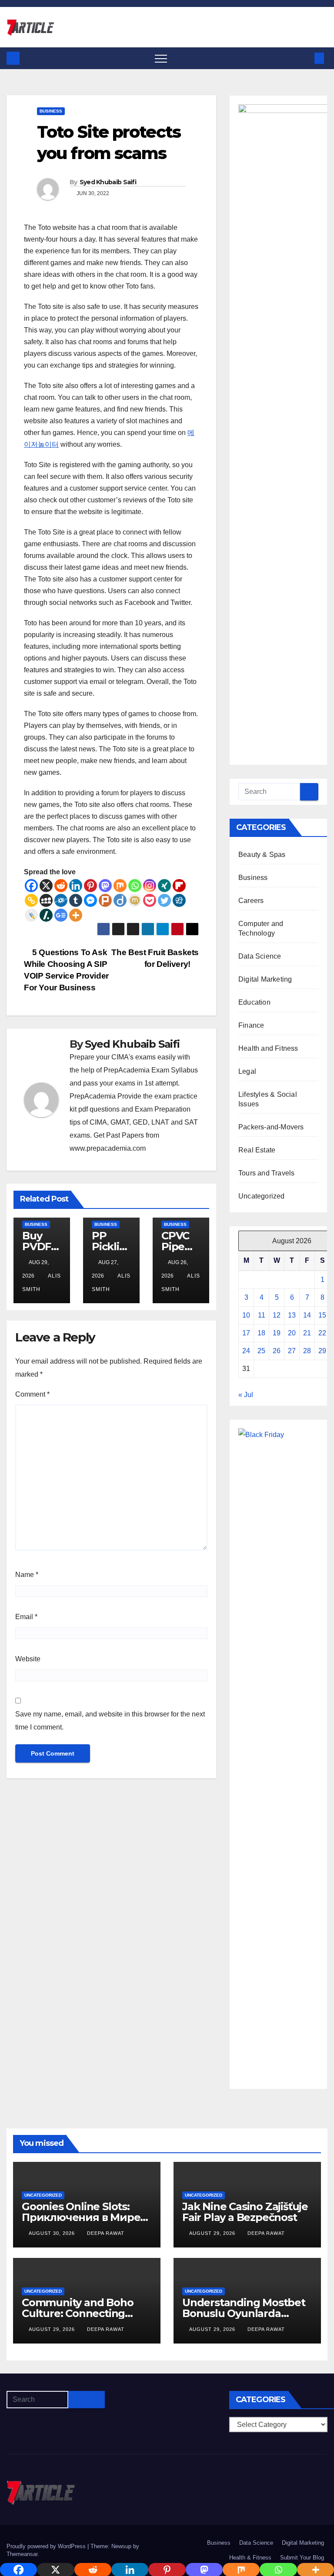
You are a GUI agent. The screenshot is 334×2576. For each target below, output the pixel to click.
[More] (76, 915)
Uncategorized (262, 1196)
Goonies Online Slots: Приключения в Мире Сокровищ (81, 2217)
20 (292, 1333)
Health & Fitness (250, 2558)
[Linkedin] (76, 886)
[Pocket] (150, 900)
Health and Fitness (268, 1048)
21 (307, 1333)
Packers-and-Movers (271, 1127)
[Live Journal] (31, 915)
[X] (46, 886)
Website (28, 1659)
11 (262, 1315)
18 (261, 1333)
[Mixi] (135, 900)
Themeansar (22, 2554)
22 (322, 1333)
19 (277, 1333)
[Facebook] (31, 886)
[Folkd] (61, 900)
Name (27, 1575)
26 (277, 1351)
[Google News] (61, 915)
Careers (251, 901)
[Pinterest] (90, 886)
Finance (251, 1025)
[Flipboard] (179, 886)
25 (261, 1351)
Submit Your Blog (302, 2558)
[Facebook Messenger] (90, 900)
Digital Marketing (265, 979)
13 (292, 1315)
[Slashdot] (46, 915)
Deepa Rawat (106, 2233)
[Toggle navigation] (161, 58)
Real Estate (257, 1150)
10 (246, 1315)
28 (307, 1351)
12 (277, 1315)
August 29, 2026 (213, 2233)
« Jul (246, 1395)
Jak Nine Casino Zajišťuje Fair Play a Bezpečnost (245, 2212)
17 (246, 1333)
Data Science (260, 956)
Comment (32, 1394)
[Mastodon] (105, 886)
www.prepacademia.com (108, 1148)
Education (254, 1002)
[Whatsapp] (135, 886)
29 (322, 1351)
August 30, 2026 (53, 2233)
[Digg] (179, 900)
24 (246, 1351)
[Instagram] (150, 886)
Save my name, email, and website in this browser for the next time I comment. (110, 1721)
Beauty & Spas (262, 855)
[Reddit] (61, 886)
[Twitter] (164, 900)
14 (307, 1315)
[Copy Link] (31, 900)
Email (26, 1617)
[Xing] (164, 886)
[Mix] (120, 886)
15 (322, 1315)
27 (292, 1351)
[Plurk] (105, 900)
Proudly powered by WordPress (47, 2546)
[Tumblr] (76, 900)
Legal (247, 1071)
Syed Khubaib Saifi (108, 182)
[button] (305, 58)
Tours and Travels (266, 1173)
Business (51, 111)
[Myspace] (46, 900)
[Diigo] (120, 900)
